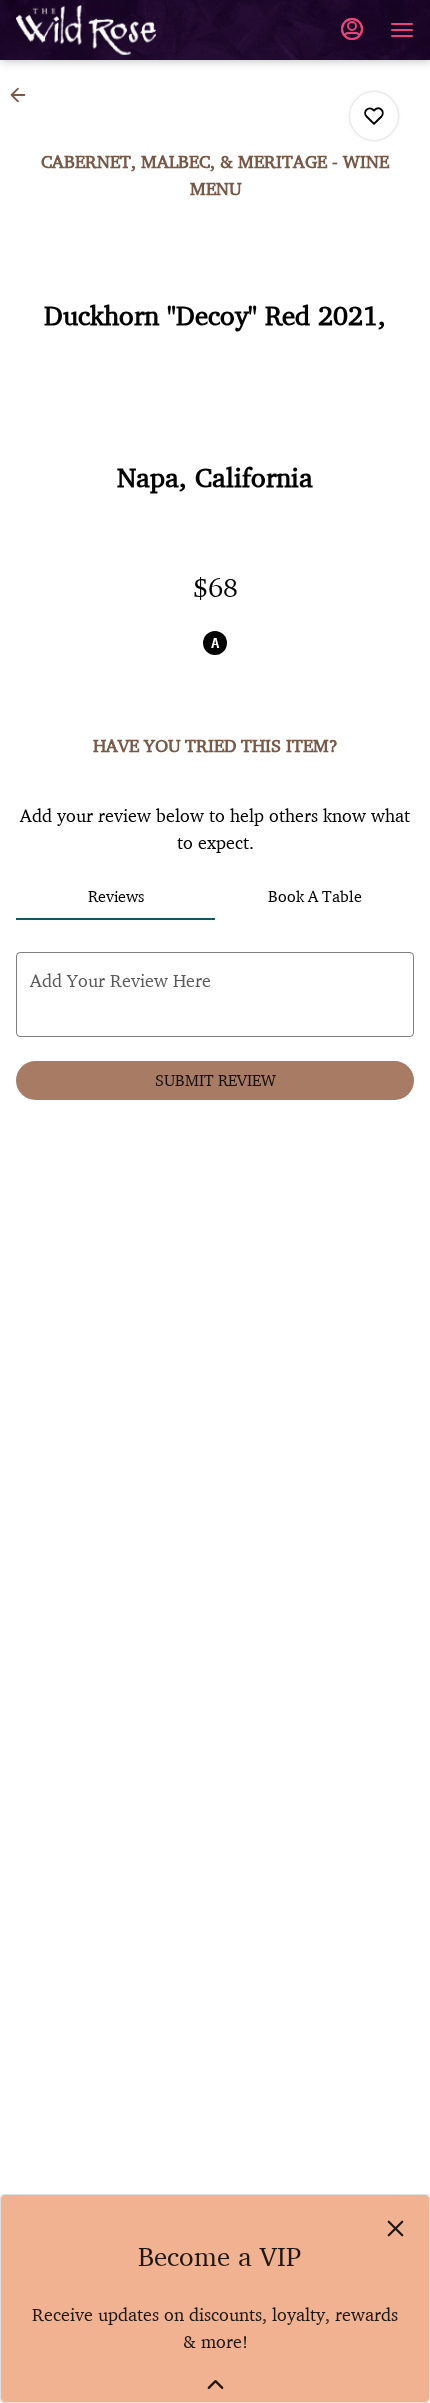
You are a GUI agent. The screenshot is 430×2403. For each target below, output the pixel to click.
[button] (24, 95)
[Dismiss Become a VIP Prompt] (395, 2228)
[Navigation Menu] (402, 30)
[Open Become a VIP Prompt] (215, 2384)
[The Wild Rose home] (106, 30)
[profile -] (352, 29)
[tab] (115, 896)
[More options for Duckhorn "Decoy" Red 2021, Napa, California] (374, 116)
